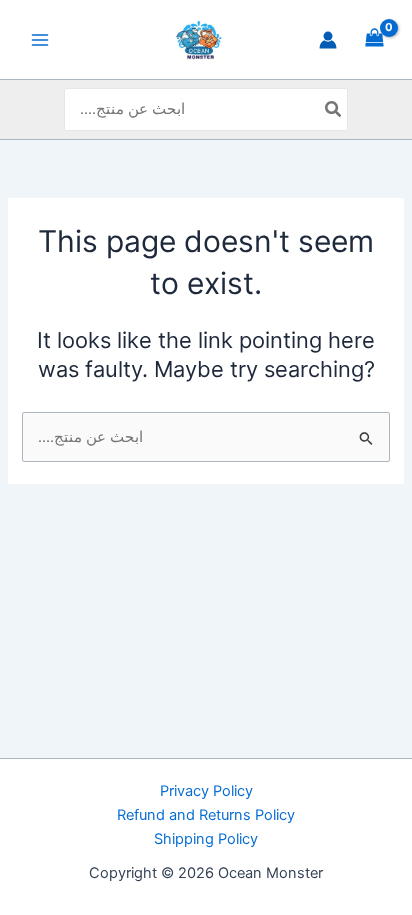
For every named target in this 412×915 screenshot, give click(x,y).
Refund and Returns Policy (206, 815)
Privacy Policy (206, 791)
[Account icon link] (328, 40)
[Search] (334, 110)
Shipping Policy (206, 839)
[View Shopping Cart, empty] (374, 39)
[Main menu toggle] (40, 39)
